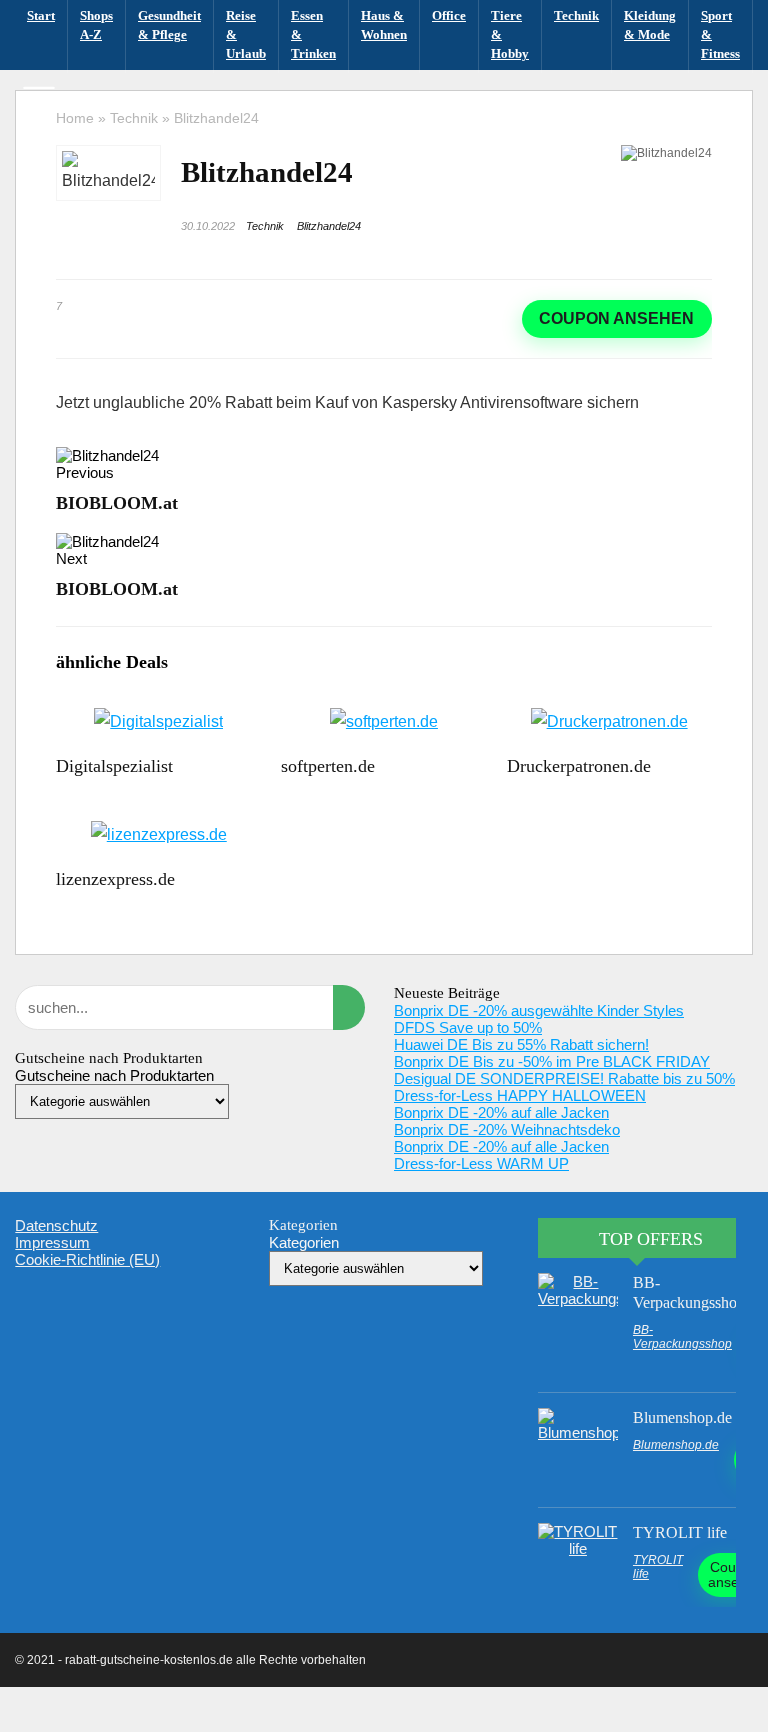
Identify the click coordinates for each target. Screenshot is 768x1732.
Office (449, 15)
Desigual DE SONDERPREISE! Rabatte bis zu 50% (564, 1078)
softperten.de (328, 766)
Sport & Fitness (720, 34)
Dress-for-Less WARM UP (481, 1163)
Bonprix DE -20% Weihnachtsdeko (507, 1129)
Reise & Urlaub (246, 34)
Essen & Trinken (313, 34)
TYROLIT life (680, 1532)
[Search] (729, 99)
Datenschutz (56, 1225)
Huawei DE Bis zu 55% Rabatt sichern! (521, 1044)
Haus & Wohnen (384, 25)
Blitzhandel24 (329, 226)
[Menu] (39, 99)
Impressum (52, 1242)
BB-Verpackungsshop (682, 1337)
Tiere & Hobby (510, 34)
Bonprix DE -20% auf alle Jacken (501, 1112)
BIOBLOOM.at (117, 503)
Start (41, 15)
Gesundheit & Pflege (169, 25)
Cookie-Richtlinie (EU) (87, 1259)
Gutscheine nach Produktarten (114, 1075)
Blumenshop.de (682, 1417)
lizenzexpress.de (115, 879)
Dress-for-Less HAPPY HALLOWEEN (520, 1095)
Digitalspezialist (114, 766)
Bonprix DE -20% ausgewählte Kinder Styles (539, 1010)
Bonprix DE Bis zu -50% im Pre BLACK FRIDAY (552, 1061)
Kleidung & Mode (650, 25)
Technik (576, 15)
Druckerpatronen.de (579, 766)
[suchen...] (349, 1007)
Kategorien (304, 1242)
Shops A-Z (96, 25)
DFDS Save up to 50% (468, 1027)
